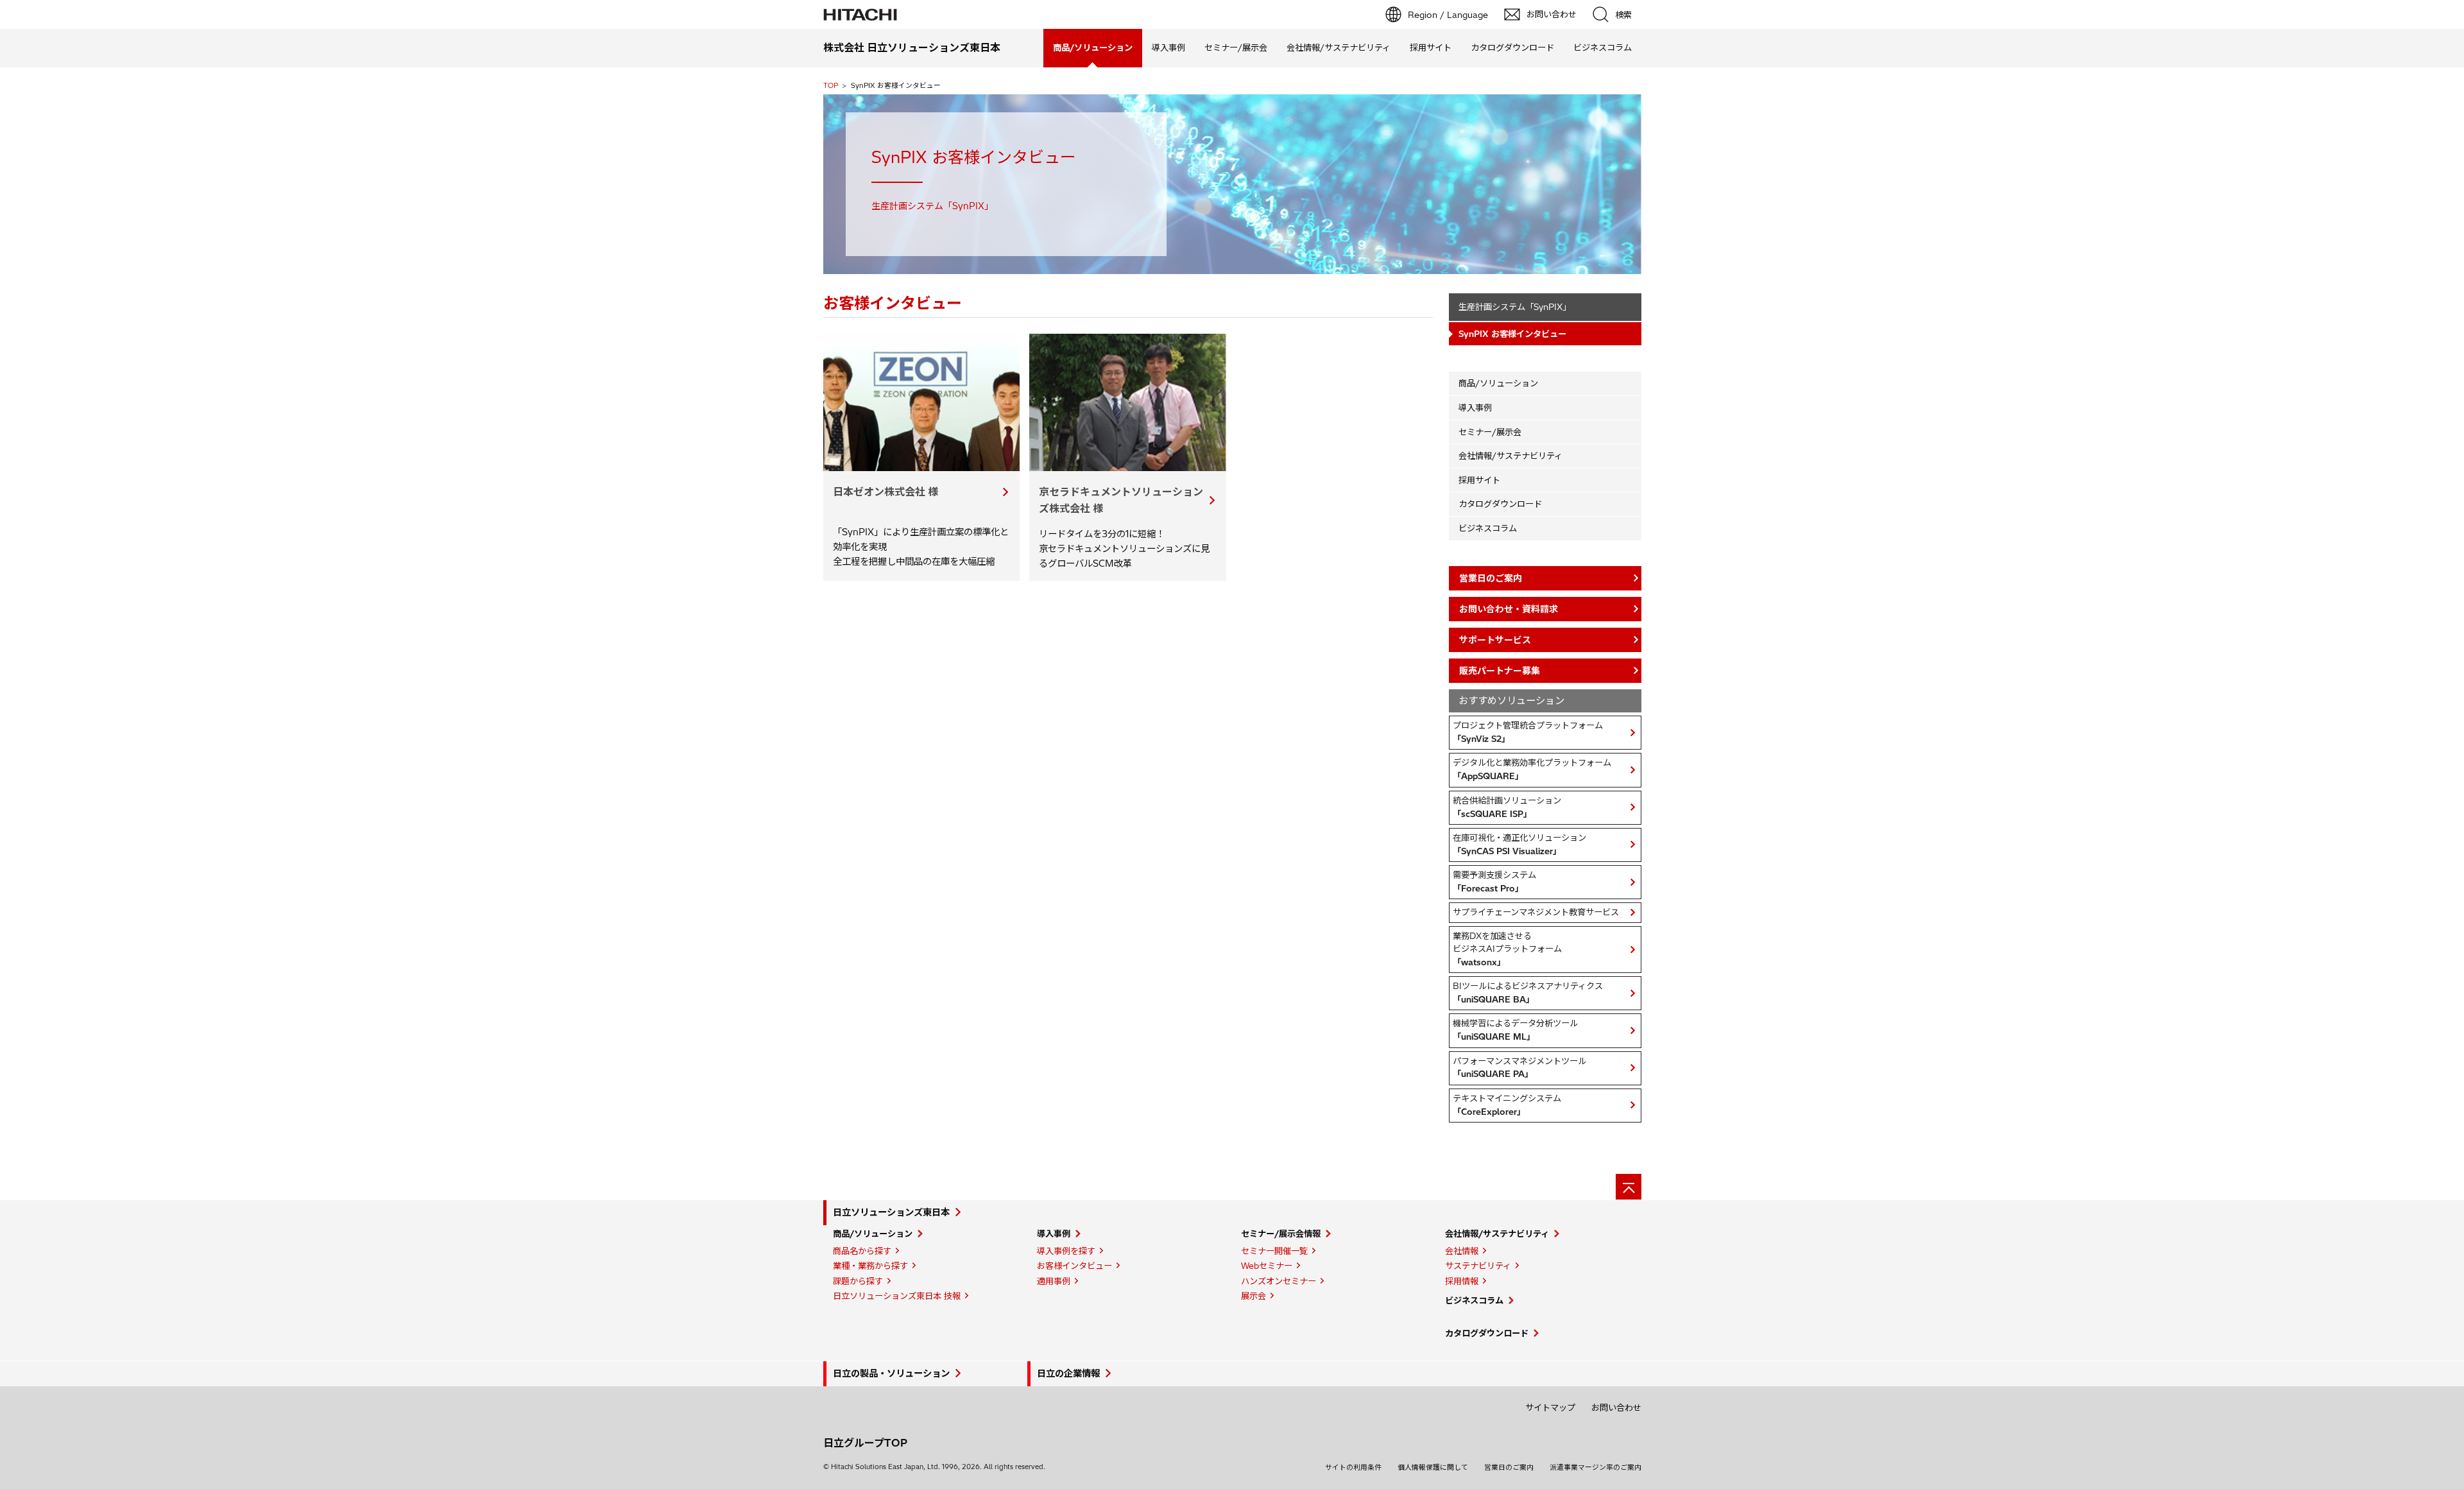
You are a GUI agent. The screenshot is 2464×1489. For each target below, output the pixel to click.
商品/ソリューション (1498, 383)
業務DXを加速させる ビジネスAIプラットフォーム (1507, 949)
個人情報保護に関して (1433, 1467)
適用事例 (1054, 1281)
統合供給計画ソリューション (1507, 807)
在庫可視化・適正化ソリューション (1519, 844)
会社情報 (1462, 1251)
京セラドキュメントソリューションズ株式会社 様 (1121, 500)
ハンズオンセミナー (1279, 1281)
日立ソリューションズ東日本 (891, 1212)
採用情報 (1462, 1281)
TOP (831, 85)
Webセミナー (1267, 1266)
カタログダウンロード (1512, 47)
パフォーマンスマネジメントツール (1519, 1068)
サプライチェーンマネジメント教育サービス (1536, 912)
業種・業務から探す (870, 1266)
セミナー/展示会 (1236, 47)
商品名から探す (862, 1251)
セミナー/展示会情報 (1281, 1234)
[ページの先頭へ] (1629, 1187)
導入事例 (1168, 47)
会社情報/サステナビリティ (1339, 47)
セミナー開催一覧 (1274, 1251)
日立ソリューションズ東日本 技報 (897, 1296)
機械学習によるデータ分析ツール (1515, 1030)
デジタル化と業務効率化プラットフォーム (1532, 769)
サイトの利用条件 (1353, 1467)
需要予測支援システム (1494, 882)
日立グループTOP (865, 1443)
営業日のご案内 (1509, 1467)
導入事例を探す (1066, 1251)
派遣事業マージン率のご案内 (1596, 1467)
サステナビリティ (1478, 1266)
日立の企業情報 (1068, 1373)
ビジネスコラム (1603, 47)
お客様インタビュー (1074, 1266)
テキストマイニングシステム (1507, 1105)
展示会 (1253, 1296)
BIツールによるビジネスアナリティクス (1528, 993)
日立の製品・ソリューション (891, 1373)
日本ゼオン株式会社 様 (886, 492)
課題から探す (858, 1281)
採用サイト (1431, 47)
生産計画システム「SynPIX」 (1515, 307)
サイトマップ (1550, 1407)
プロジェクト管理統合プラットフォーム (1528, 732)
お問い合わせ (1616, 1407)
